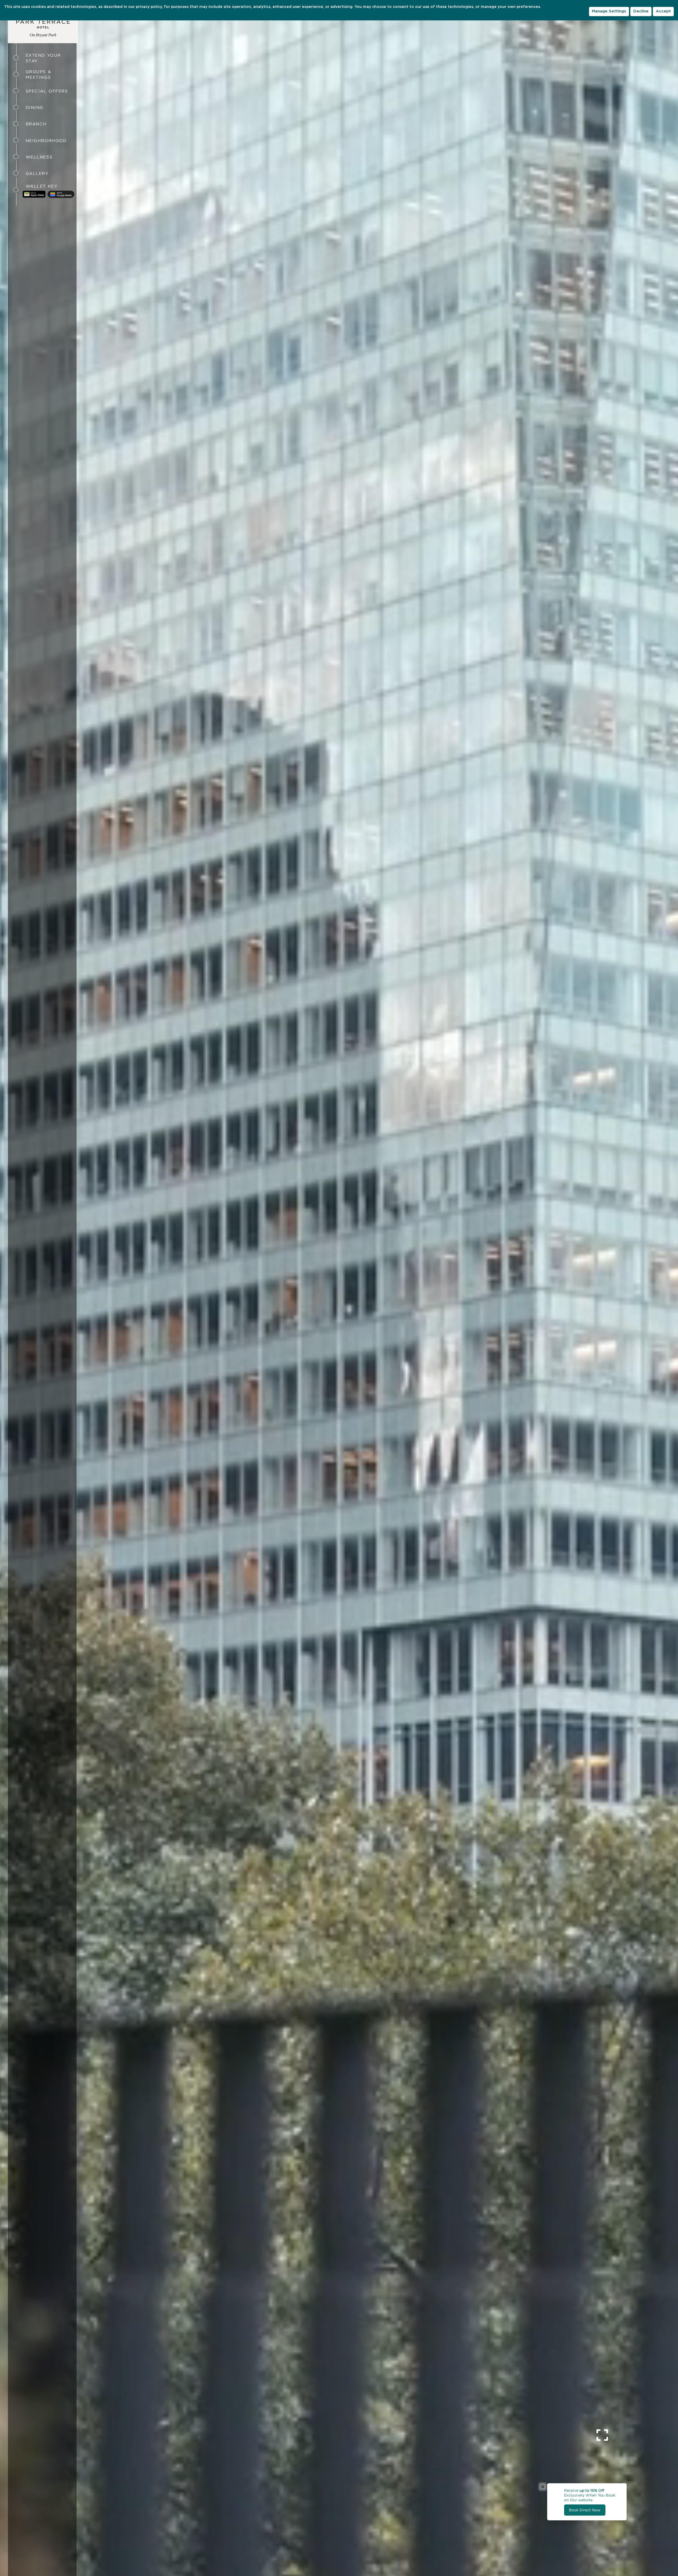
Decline (641, 11)
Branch (36, 124)
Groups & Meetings (38, 74)
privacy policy (149, 7)
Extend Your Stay (43, 58)
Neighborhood (46, 141)
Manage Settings (609, 11)
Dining (35, 107)
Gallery (37, 173)
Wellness (39, 157)
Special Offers (47, 91)
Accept (663, 11)
